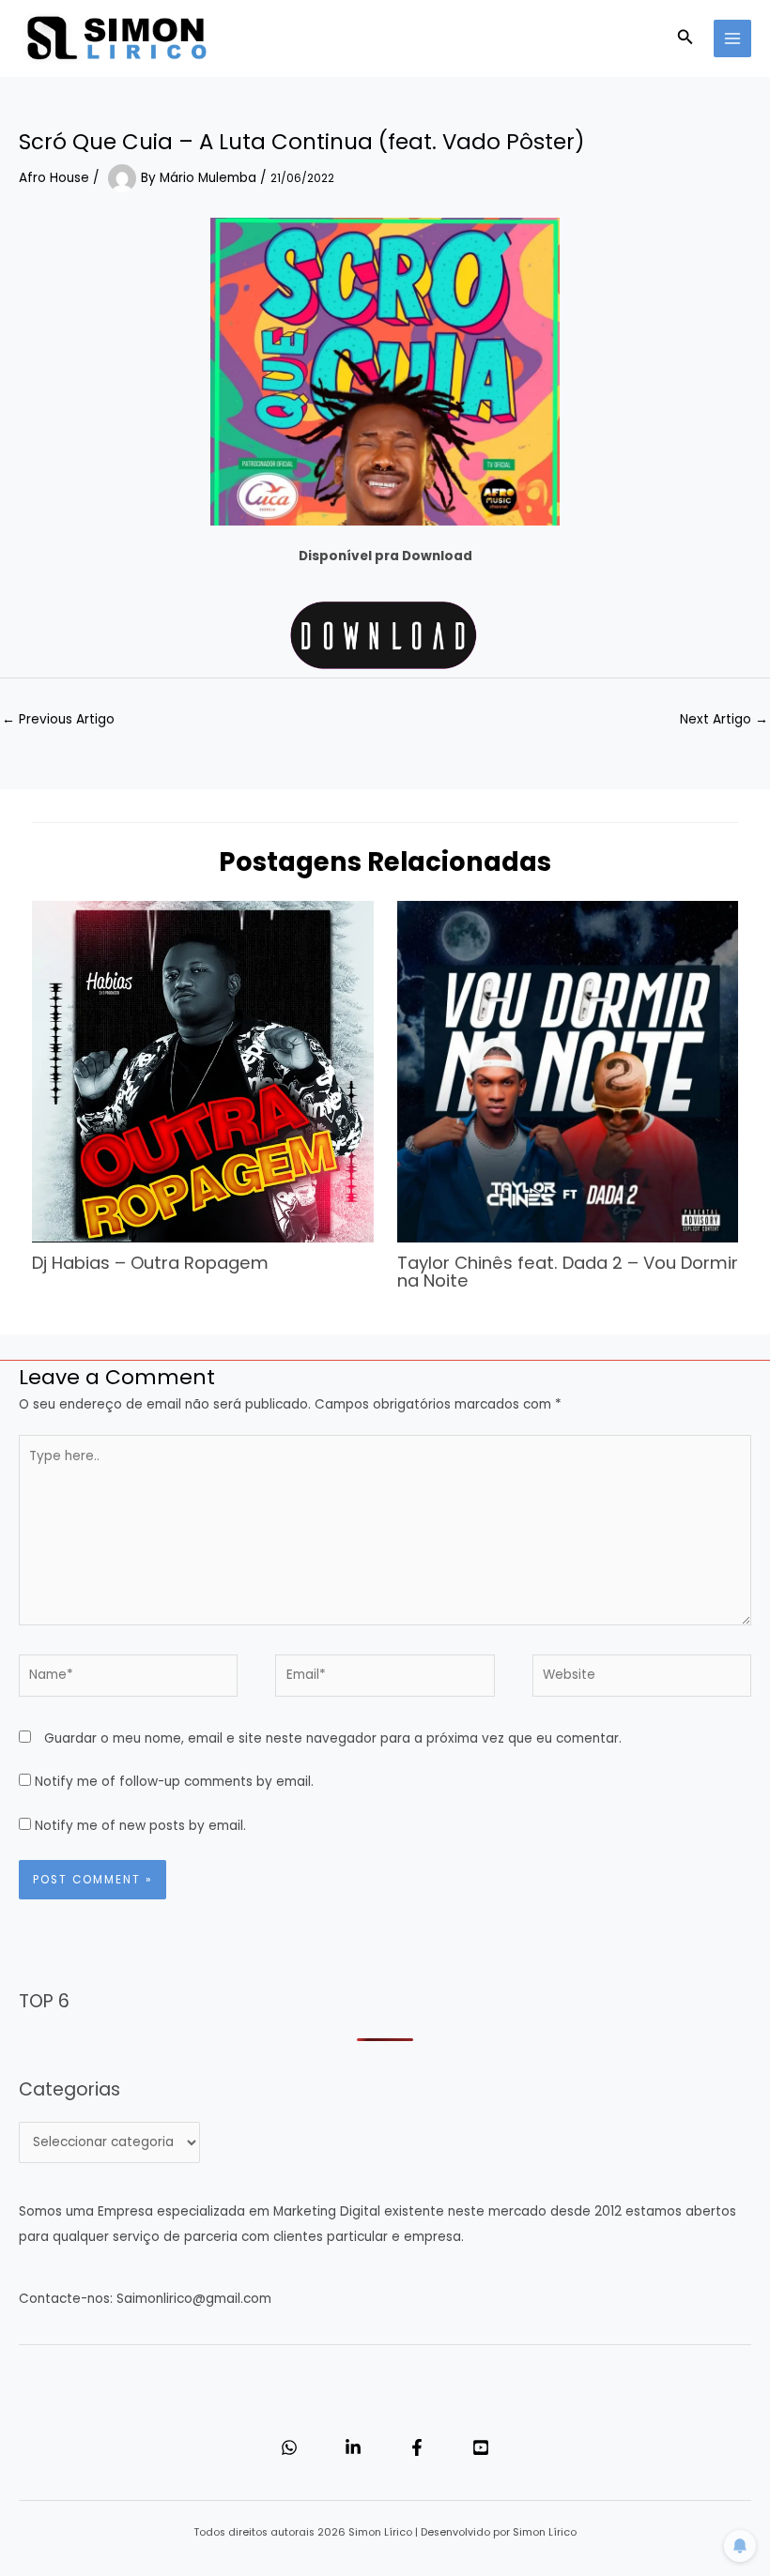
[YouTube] (481, 2447)
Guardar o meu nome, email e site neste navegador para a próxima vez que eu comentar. (333, 1738)
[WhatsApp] (289, 2447)
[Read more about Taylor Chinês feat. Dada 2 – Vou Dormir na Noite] (568, 1071)
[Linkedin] (353, 2447)
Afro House (54, 178)
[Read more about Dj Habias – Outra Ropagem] (202, 1071)
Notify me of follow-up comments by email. (174, 1782)
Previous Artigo (58, 719)
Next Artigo (724, 719)
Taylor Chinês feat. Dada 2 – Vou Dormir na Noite (568, 1271)
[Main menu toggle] (733, 39)
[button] (685, 38)
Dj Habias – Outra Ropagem (150, 1263)
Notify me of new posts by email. (140, 1826)
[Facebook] (417, 2447)
